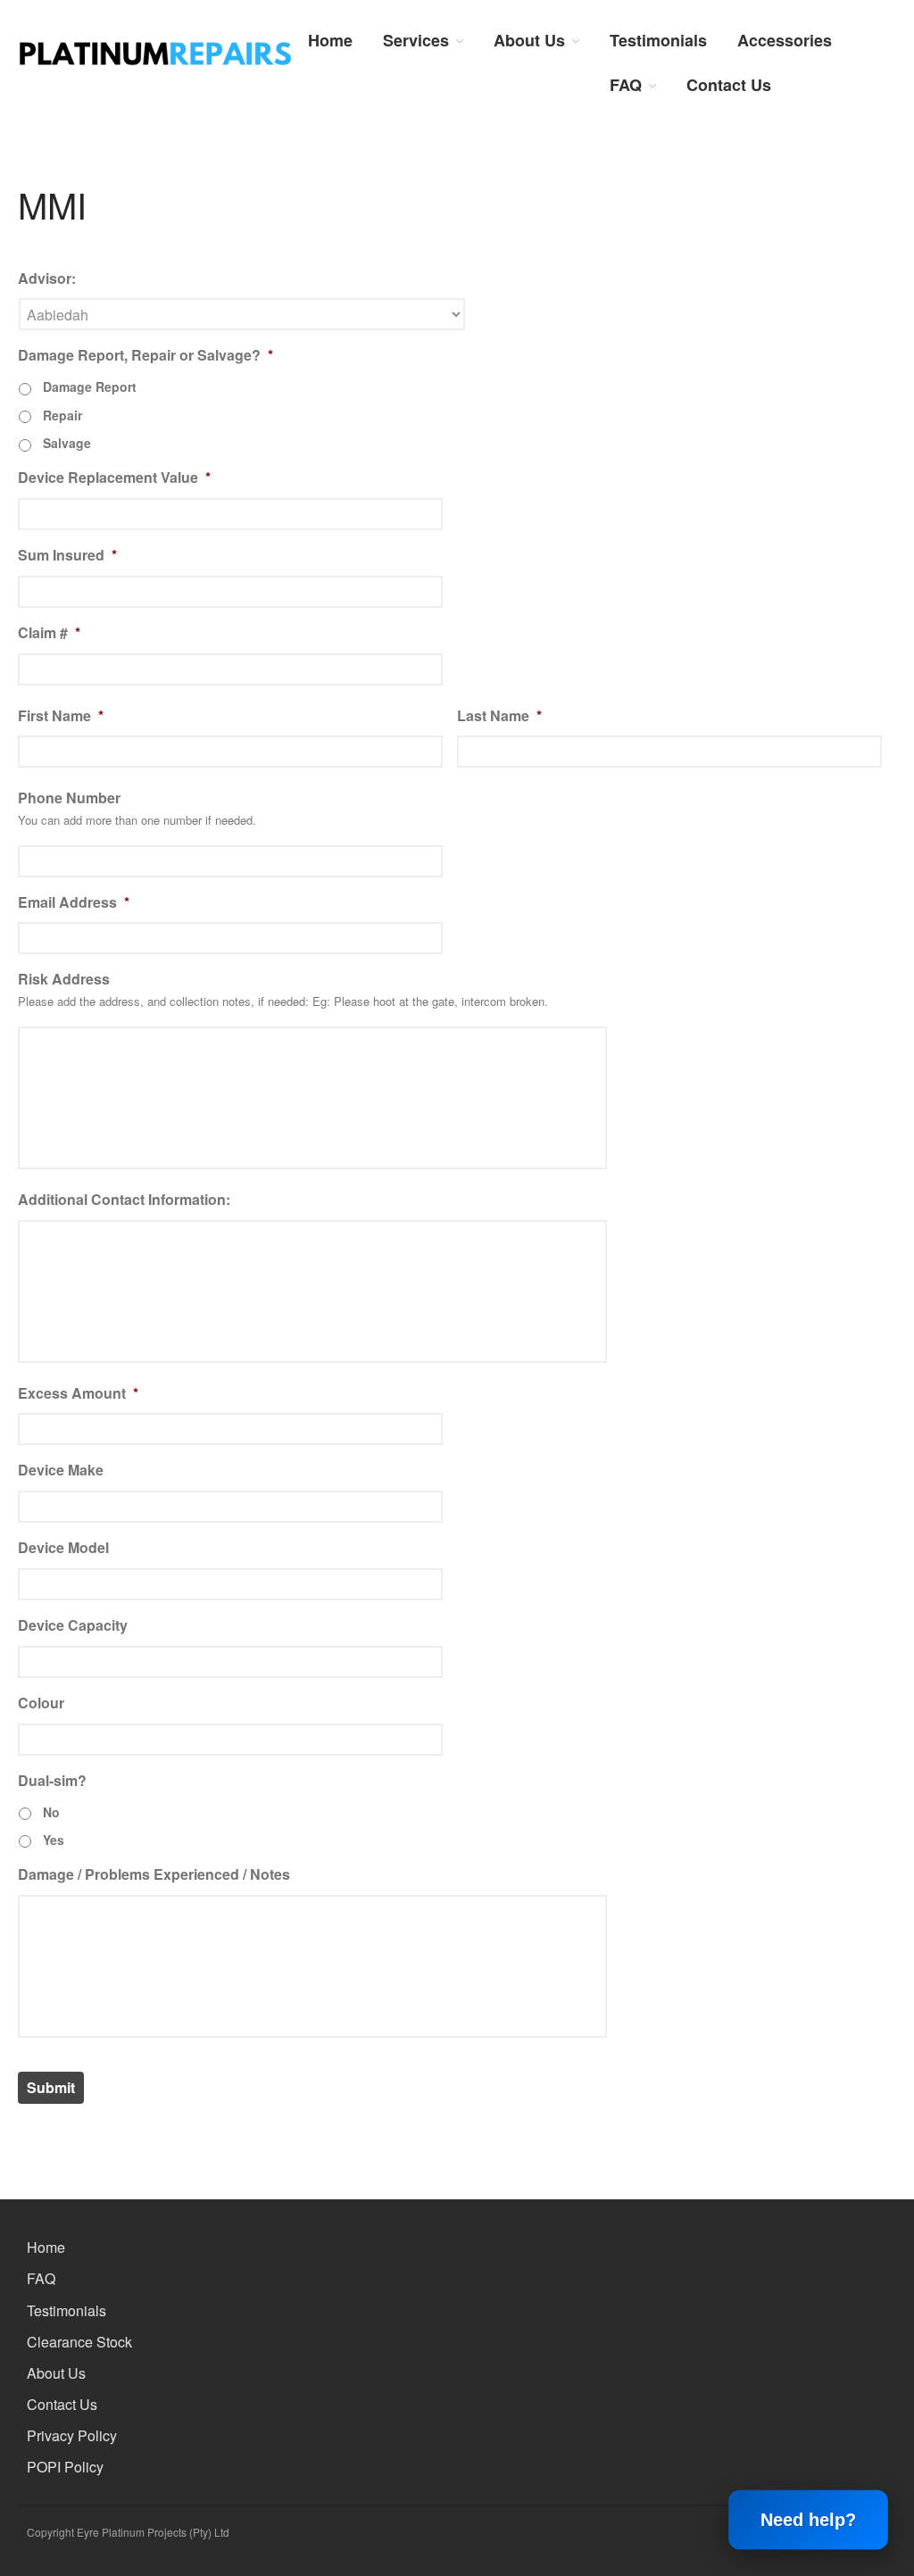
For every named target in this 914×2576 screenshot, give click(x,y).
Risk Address (64, 980)
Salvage (67, 443)
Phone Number (69, 798)
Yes (54, 1840)
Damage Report (90, 386)
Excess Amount (78, 1394)
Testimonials (658, 40)
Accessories (785, 40)
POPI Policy (65, 2467)
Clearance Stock (79, 2342)
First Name (61, 716)
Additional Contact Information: (124, 1200)
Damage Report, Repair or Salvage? (145, 356)
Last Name (499, 716)
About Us (529, 40)
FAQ (626, 85)
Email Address (74, 903)
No (51, 1812)
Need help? (808, 2520)
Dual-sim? (52, 1781)
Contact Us (729, 85)
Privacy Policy (72, 2435)
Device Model (63, 1548)
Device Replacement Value (114, 478)
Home (330, 40)
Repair (62, 415)
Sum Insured (67, 556)
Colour (41, 1703)
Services (416, 40)
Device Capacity (73, 1626)
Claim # (49, 633)
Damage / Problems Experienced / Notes (154, 1875)
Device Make (61, 1471)
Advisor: (47, 279)
